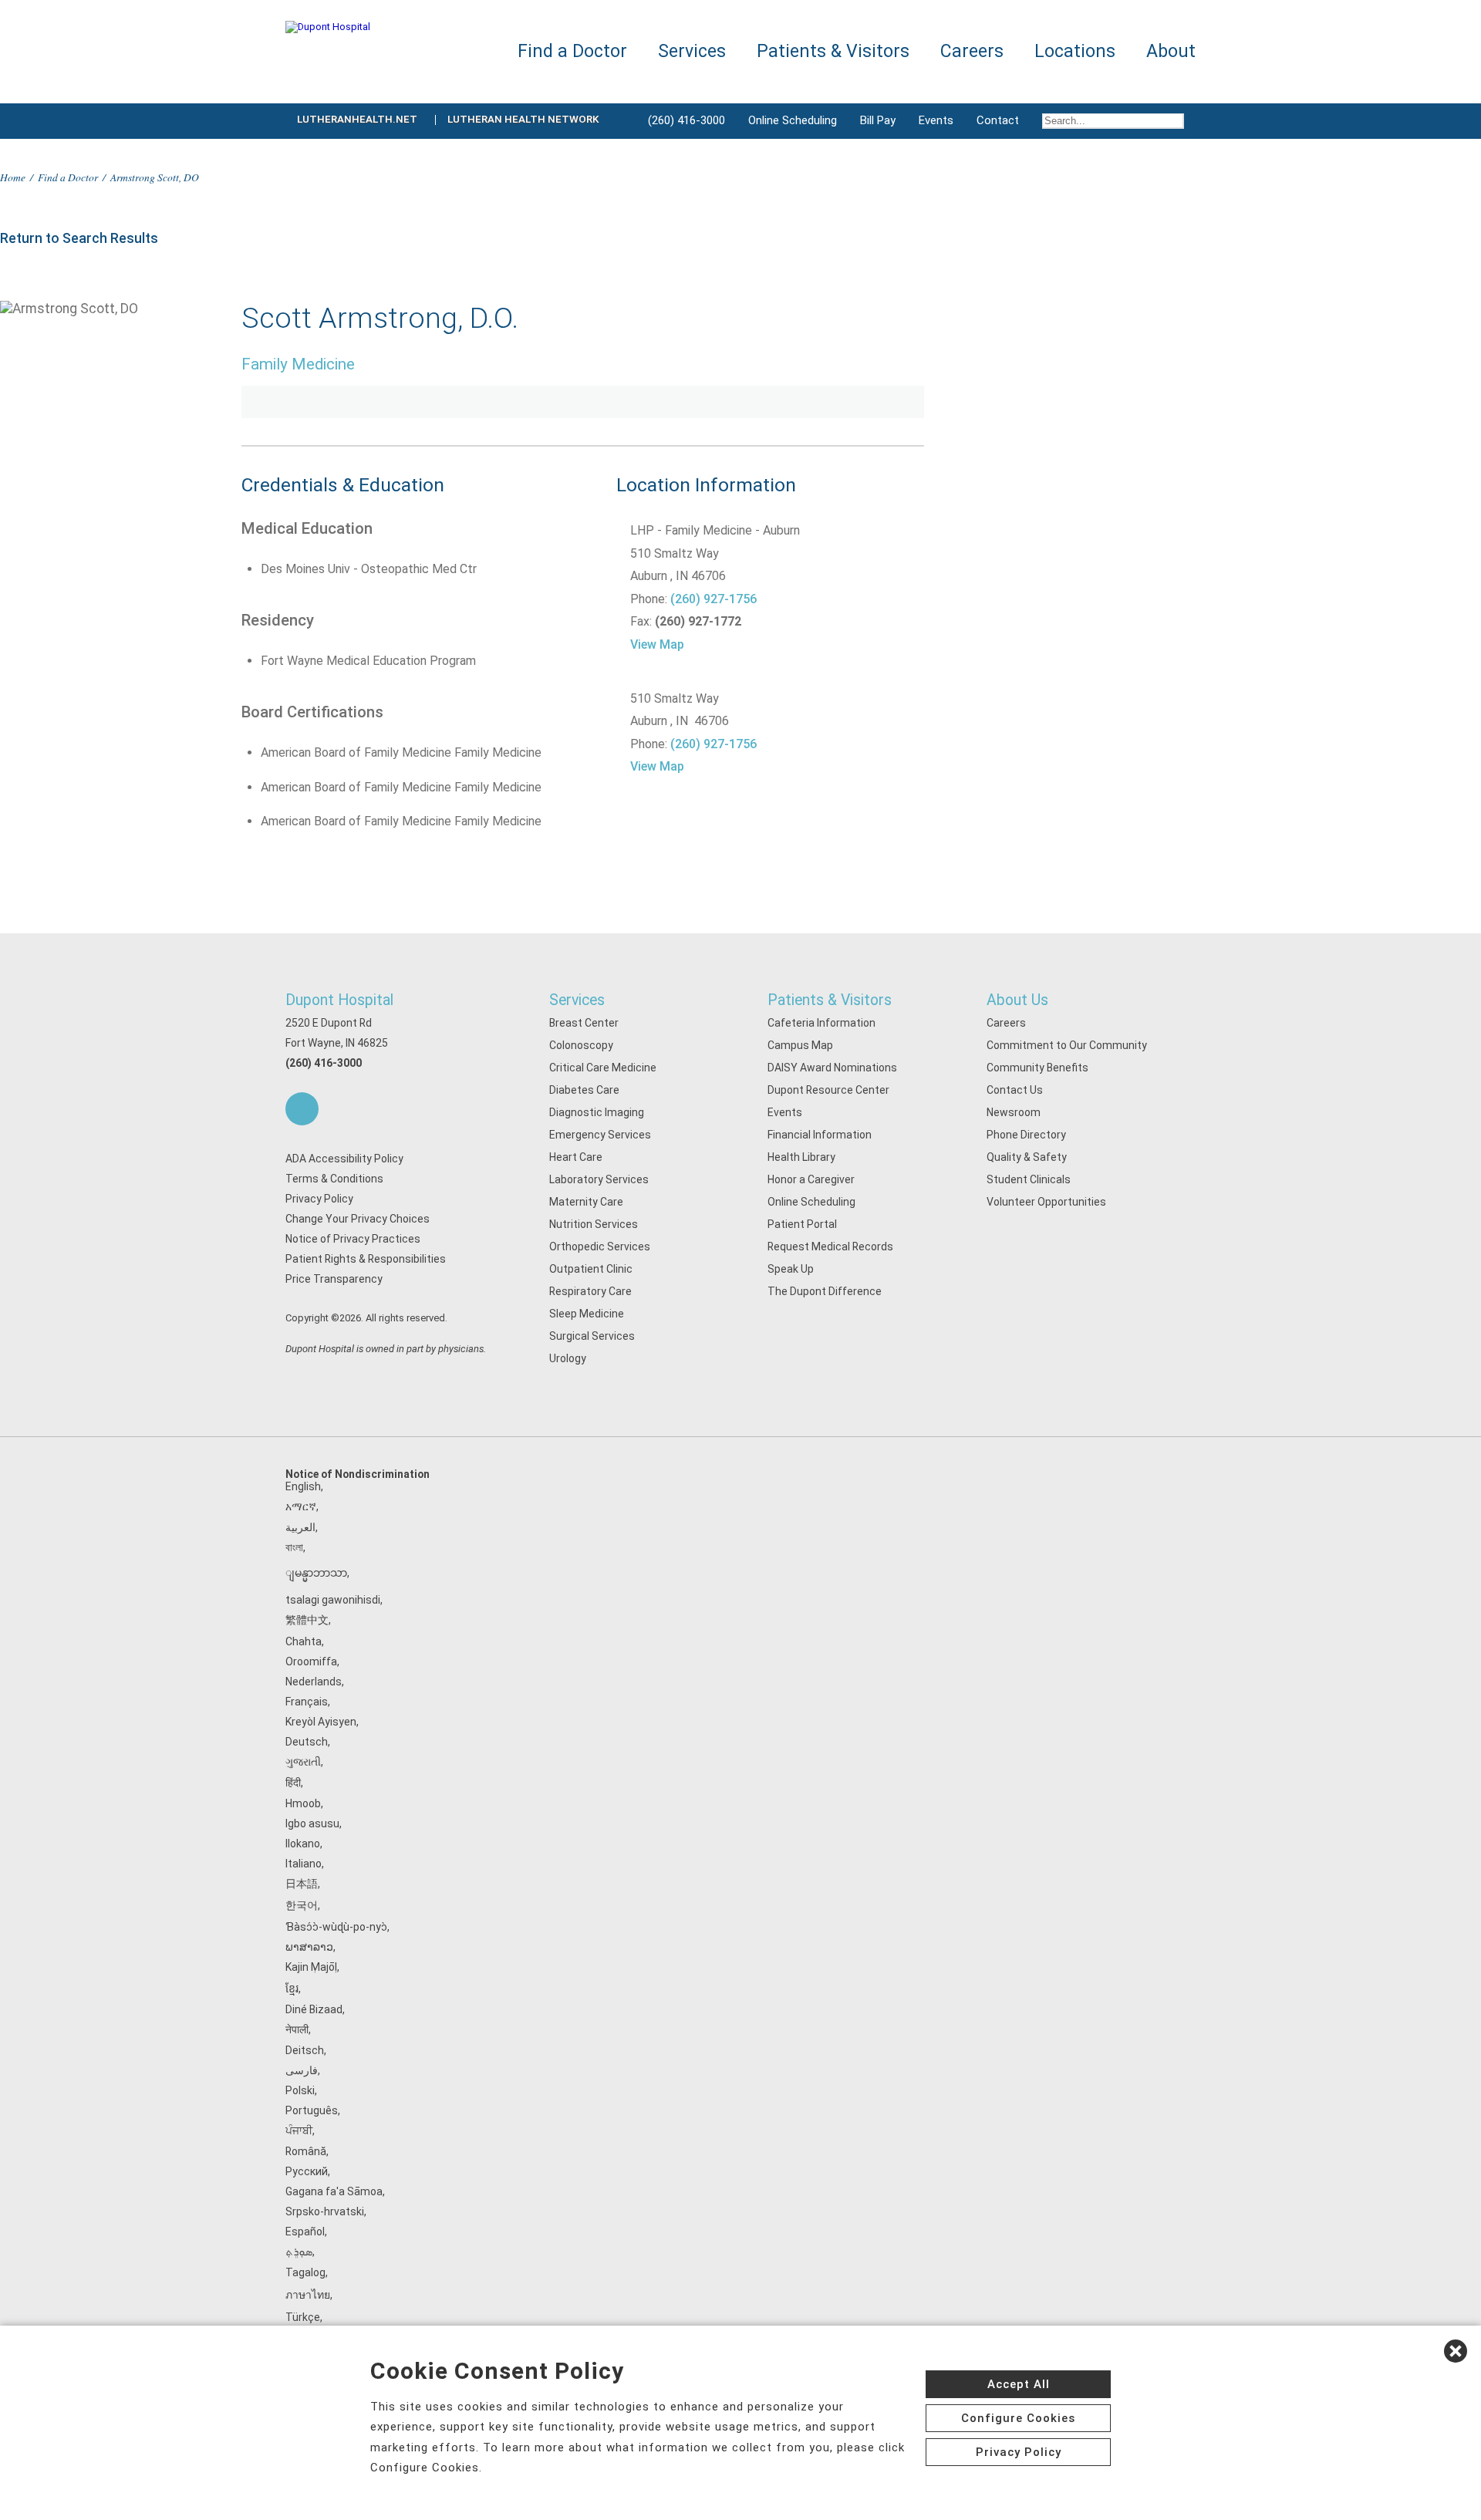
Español (305, 2232)
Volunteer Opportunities (1046, 1202)
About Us (1017, 1000)
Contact (998, 120)
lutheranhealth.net (357, 119)
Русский (307, 2171)
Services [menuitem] (692, 51)
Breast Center (584, 1023)
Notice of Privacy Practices (353, 1239)
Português (312, 2110)
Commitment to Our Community (1067, 1045)
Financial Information (820, 1135)
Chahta (304, 1641)
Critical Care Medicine (603, 1068)
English (303, 1486)
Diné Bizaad (314, 2009)
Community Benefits (1037, 1068)
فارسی (302, 2070)
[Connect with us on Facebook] (302, 1109)
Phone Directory (1026, 1135)
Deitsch (305, 2050)
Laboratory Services (599, 1179)
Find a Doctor (68, 177)
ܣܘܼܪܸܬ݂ (299, 2252)
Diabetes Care (584, 1090)
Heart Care (576, 1157)
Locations (1075, 51)
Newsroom (1014, 1112)
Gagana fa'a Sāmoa (334, 2191)
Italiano (304, 1864)
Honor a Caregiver (811, 1179)
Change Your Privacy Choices (358, 1219)
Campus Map (800, 1045)
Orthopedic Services (600, 1247)
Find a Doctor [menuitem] (572, 51)
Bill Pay (878, 120)
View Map (657, 644)
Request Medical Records (830, 1247)
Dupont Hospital (339, 1000)
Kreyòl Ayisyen (321, 1722)
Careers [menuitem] (972, 51)
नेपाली (297, 2029)
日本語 (302, 1884)
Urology (568, 1358)
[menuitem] (1113, 121)
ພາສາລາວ (309, 1947)
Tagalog (305, 2272)
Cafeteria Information (821, 1023)
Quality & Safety (1027, 1157)
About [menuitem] (1171, 51)
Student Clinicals (1029, 1179)
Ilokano (303, 1844)
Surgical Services (592, 1336)
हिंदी (293, 1783)
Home (13, 177)
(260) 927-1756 (714, 599)
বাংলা (294, 1547)
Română (306, 2151)
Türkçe (303, 2317)
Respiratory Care (590, 1291)
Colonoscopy (581, 1045)
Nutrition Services (594, 1224)
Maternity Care (586, 1202)
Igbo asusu (312, 1823)
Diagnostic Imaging (597, 1112)
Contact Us (1015, 1090)
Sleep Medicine (587, 1314)
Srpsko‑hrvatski (325, 2211)
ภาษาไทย (308, 2295)
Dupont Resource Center (828, 1090)
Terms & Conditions (334, 1179)
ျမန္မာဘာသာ (316, 1573)
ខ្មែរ (292, 1989)
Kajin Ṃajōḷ (311, 1967)
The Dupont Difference (825, 1291)
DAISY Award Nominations (832, 1068)
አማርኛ (301, 1506)
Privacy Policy (319, 1199)
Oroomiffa (311, 1661)
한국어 (302, 1905)
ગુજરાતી (303, 1762)
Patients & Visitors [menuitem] (833, 51)
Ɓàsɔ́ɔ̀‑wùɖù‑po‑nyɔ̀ (336, 1927)
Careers (1006, 1023)
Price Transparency (334, 1279)
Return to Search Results (79, 238)
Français (307, 1702)
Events (936, 120)
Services (577, 1000)
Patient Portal (802, 1224)
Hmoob (303, 1803)
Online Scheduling (793, 120)
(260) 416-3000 (687, 120)
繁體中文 (307, 1620)
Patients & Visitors (830, 1000)
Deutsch (307, 1742)
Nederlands (314, 1682)
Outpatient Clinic (591, 1269)
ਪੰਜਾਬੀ (299, 2130)
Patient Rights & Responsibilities (366, 1259)
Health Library (801, 1157)
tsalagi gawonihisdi (333, 1600)
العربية (300, 1527)
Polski (300, 2090)
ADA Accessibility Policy (344, 1159)
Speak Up (791, 1269)
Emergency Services (600, 1135)
